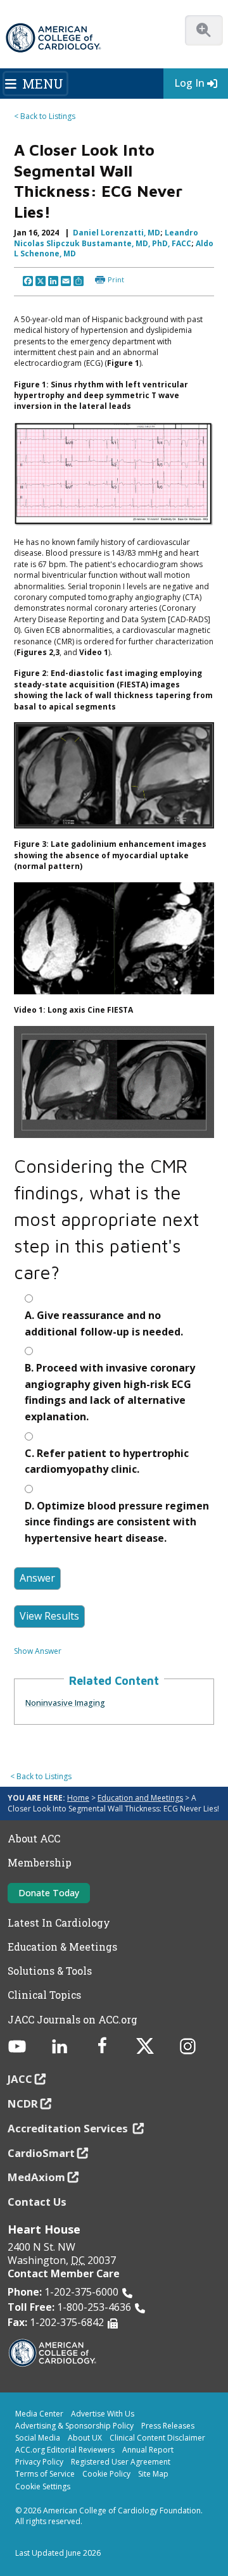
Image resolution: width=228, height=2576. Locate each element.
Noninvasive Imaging (65, 1703)
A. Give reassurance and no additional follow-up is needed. (104, 1323)
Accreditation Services (69, 2128)
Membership (40, 1863)
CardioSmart (41, 2153)
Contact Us (37, 2202)
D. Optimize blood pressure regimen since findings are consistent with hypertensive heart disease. (117, 1522)
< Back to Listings (45, 116)
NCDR (23, 2104)
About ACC (34, 1839)
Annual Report (148, 2450)
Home (78, 1798)
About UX (85, 2438)
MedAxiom (36, 2177)
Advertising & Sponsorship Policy (74, 2426)
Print (116, 279)
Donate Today (49, 1893)
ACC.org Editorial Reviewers (65, 2450)
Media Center (39, 2414)
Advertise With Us (103, 2414)
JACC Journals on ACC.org (73, 2020)
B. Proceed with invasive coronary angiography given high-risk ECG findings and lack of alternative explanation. (110, 1392)
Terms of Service (45, 2474)
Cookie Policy (106, 2474)
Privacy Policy (39, 2462)
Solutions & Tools (50, 1971)
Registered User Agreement (121, 2462)
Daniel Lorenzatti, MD (117, 233)
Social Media (38, 2438)
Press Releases (168, 2426)
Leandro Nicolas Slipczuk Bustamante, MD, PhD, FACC (106, 238)
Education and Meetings (140, 1798)
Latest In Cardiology (59, 1923)
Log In (189, 83)
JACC (20, 2079)
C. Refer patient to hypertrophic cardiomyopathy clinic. (107, 1461)
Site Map (153, 2474)
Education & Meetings (62, 1947)
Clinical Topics (44, 1995)
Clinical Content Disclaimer (157, 2438)
